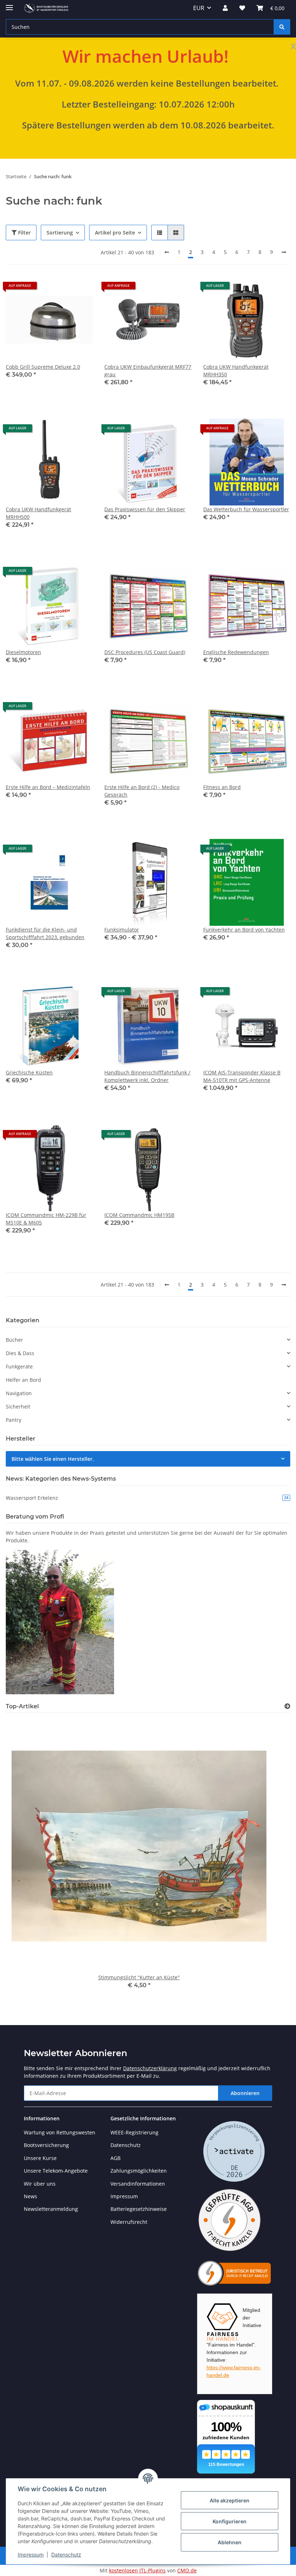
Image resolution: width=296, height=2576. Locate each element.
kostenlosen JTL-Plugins (137, 2570)
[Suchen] (282, 27)
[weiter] (284, 252)
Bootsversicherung (46, 2145)
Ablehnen (230, 2542)
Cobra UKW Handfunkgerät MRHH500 (38, 513)
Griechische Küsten (29, 1072)
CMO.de (187, 2570)
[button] (225, 8)
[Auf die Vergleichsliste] (62, 288)
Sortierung (60, 233)
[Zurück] (167, 252)
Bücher (14, 1340)
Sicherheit (18, 1407)
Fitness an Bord (222, 787)
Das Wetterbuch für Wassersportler (246, 509)
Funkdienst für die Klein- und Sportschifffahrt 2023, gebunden (45, 933)
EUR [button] (199, 8)
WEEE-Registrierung (134, 2132)
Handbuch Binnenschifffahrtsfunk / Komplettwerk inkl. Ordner (147, 1076)
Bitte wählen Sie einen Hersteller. (53, 1459)
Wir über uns (40, 2184)
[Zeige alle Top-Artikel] (287, 1706)
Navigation (19, 1393)
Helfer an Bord (23, 1380)
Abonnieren (245, 2093)
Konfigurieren (230, 2521)
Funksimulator (122, 930)
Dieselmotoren (23, 652)
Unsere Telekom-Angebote (56, 2171)
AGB (116, 2158)
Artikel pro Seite (115, 233)
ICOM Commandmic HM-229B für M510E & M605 (46, 1219)
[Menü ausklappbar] (9, 5)
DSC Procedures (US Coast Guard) (145, 652)
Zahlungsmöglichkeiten (139, 2171)
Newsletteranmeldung (51, 2209)
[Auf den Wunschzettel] (80, 288)
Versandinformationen (138, 2184)
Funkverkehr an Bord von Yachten (244, 930)
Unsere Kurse (40, 2158)
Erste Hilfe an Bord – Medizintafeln (48, 787)
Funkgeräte (19, 1366)
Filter (24, 233)
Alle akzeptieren (230, 2500)
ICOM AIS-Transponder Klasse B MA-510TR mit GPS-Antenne (242, 1076)
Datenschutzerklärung (150, 2068)
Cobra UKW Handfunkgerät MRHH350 (236, 371)
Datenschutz (66, 2555)
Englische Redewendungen (236, 652)
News (31, 2196)
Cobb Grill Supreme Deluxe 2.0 (43, 367)
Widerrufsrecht (129, 2222)
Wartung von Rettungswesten (60, 2132)
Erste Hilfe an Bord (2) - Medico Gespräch (142, 791)
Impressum (31, 2555)
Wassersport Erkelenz (147, 1498)
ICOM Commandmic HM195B (139, 1215)
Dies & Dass (20, 1353)
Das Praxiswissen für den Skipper (145, 509)
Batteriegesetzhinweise (139, 2209)
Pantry (14, 1420)
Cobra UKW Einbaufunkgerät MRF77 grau (148, 371)
